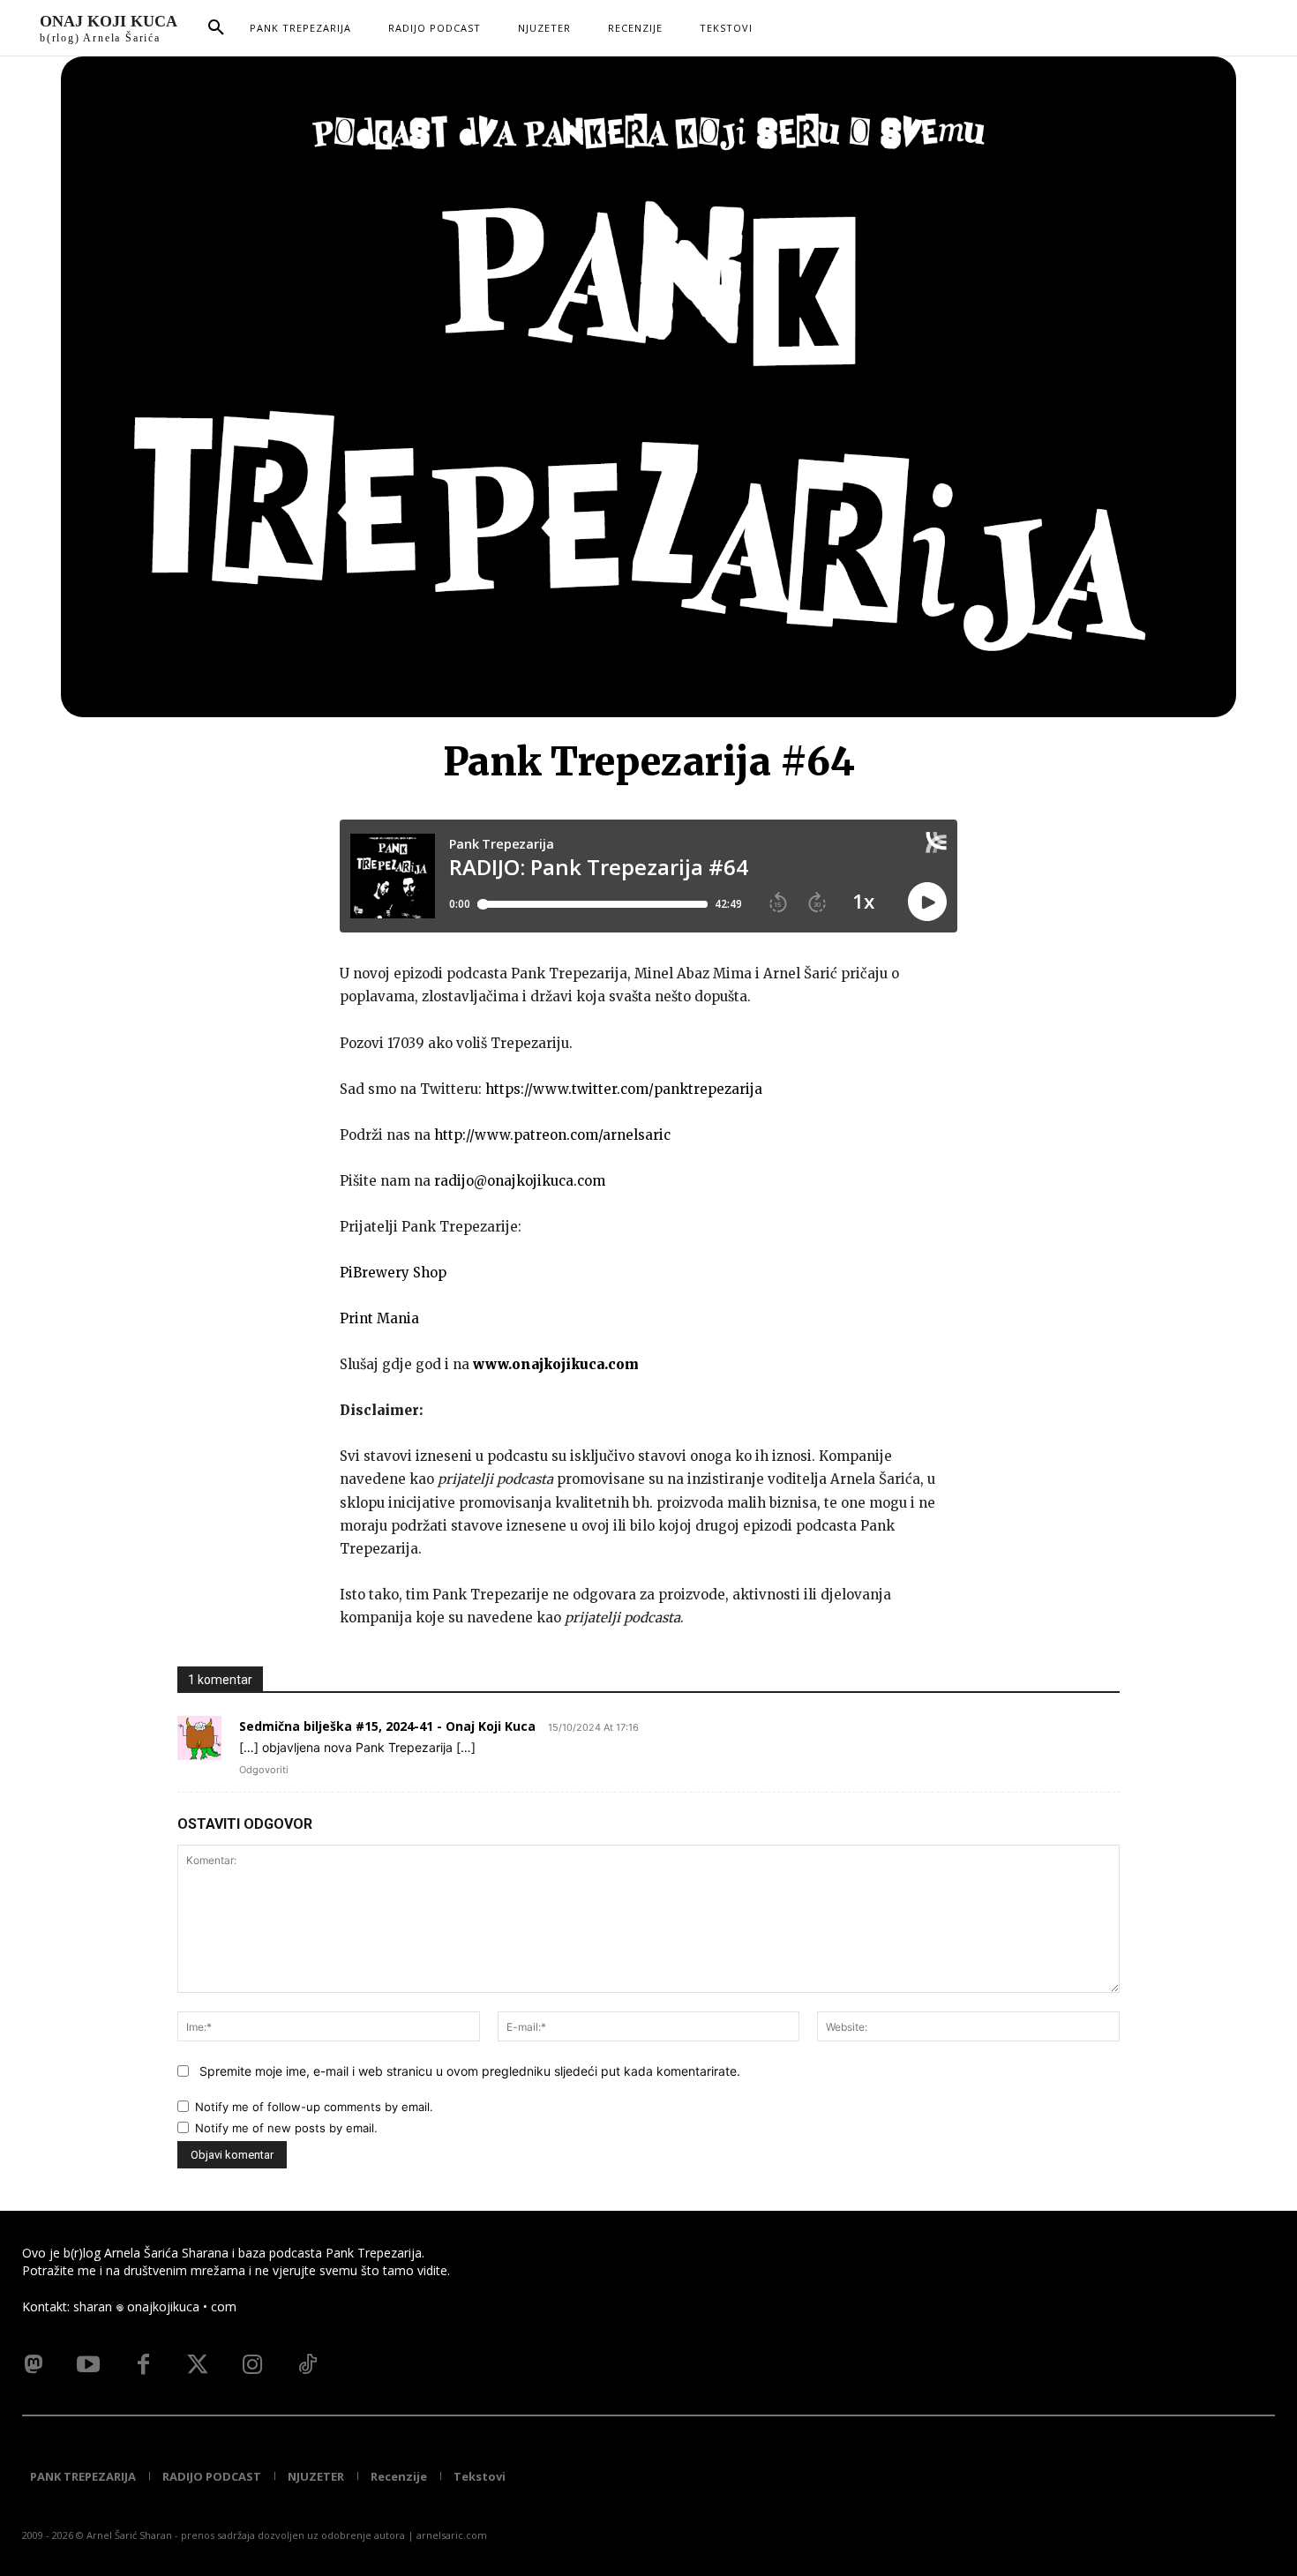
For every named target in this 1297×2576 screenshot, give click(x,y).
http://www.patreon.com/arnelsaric (552, 1135)
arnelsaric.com (452, 2535)
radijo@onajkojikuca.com (520, 1181)
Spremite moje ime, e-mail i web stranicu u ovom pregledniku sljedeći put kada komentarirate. (470, 2071)
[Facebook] (143, 2365)
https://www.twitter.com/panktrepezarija (624, 1089)
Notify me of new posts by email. (286, 2128)
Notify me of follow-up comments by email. (314, 2107)
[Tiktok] (307, 2365)
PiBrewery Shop (393, 1273)
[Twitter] (198, 2365)
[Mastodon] (34, 2365)
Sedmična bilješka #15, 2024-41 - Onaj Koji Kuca (387, 1726)
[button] (216, 28)
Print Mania (379, 1318)
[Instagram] (252, 2365)
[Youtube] (88, 2365)
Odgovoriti (264, 1770)
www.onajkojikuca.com (556, 1364)
